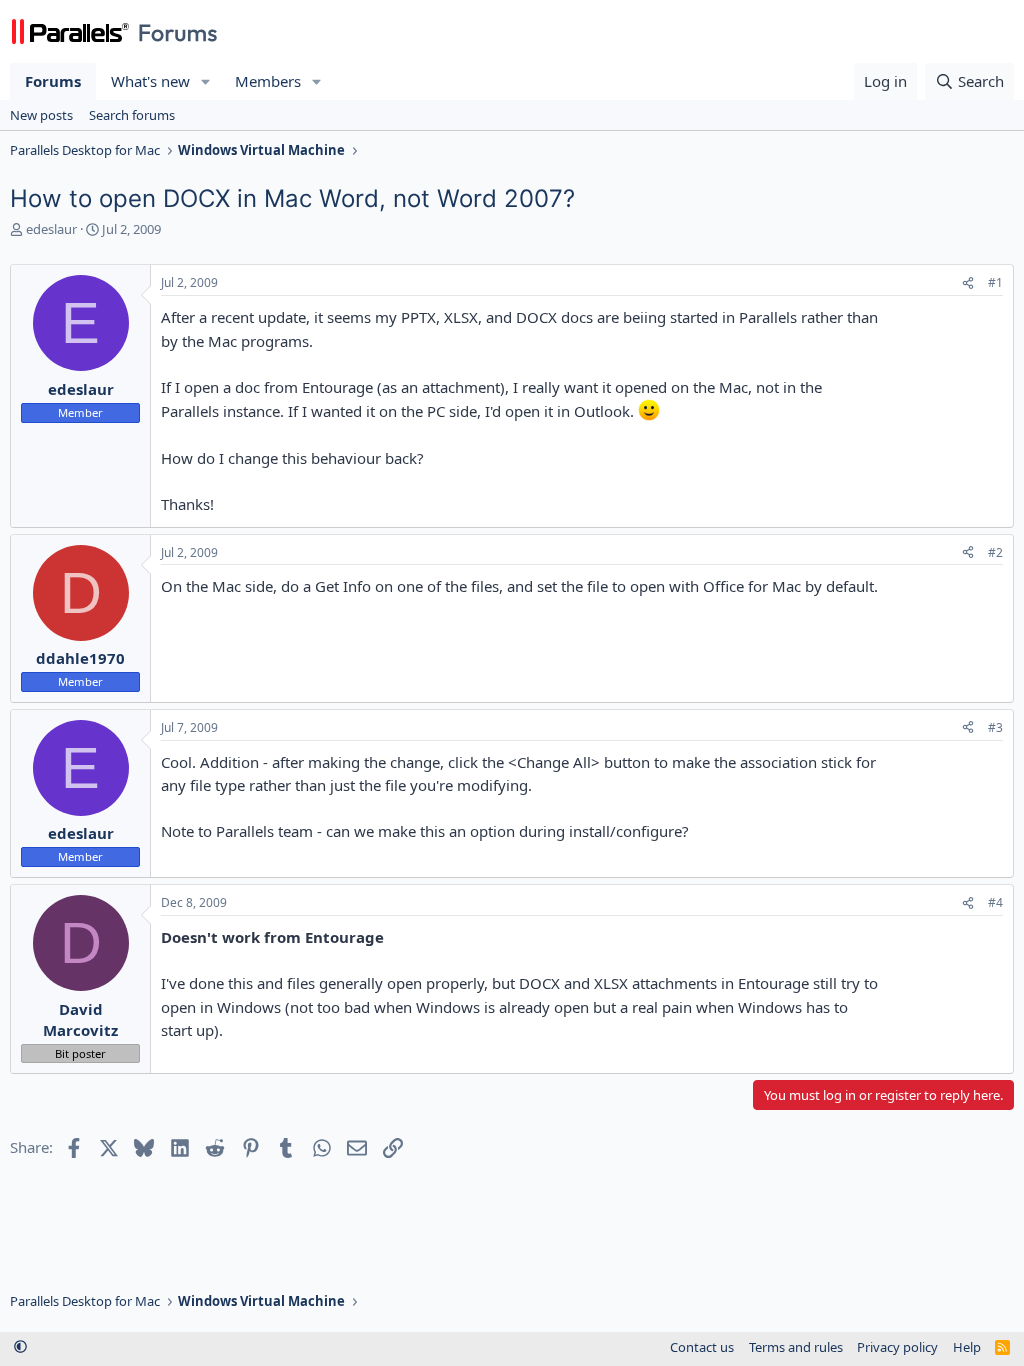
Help (967, 1347)
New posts (41, 115)
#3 (995, 727)
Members (268, 81)
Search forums (132, 115)
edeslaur (51, 229)
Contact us (702, 1347)
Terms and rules (796, 1347)
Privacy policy (897, 1347)
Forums (53, 81)
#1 (995, 282)
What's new (150, 81)
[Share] (968, 283)
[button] (206, 81)
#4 (995, 902)
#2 (995, 552)
